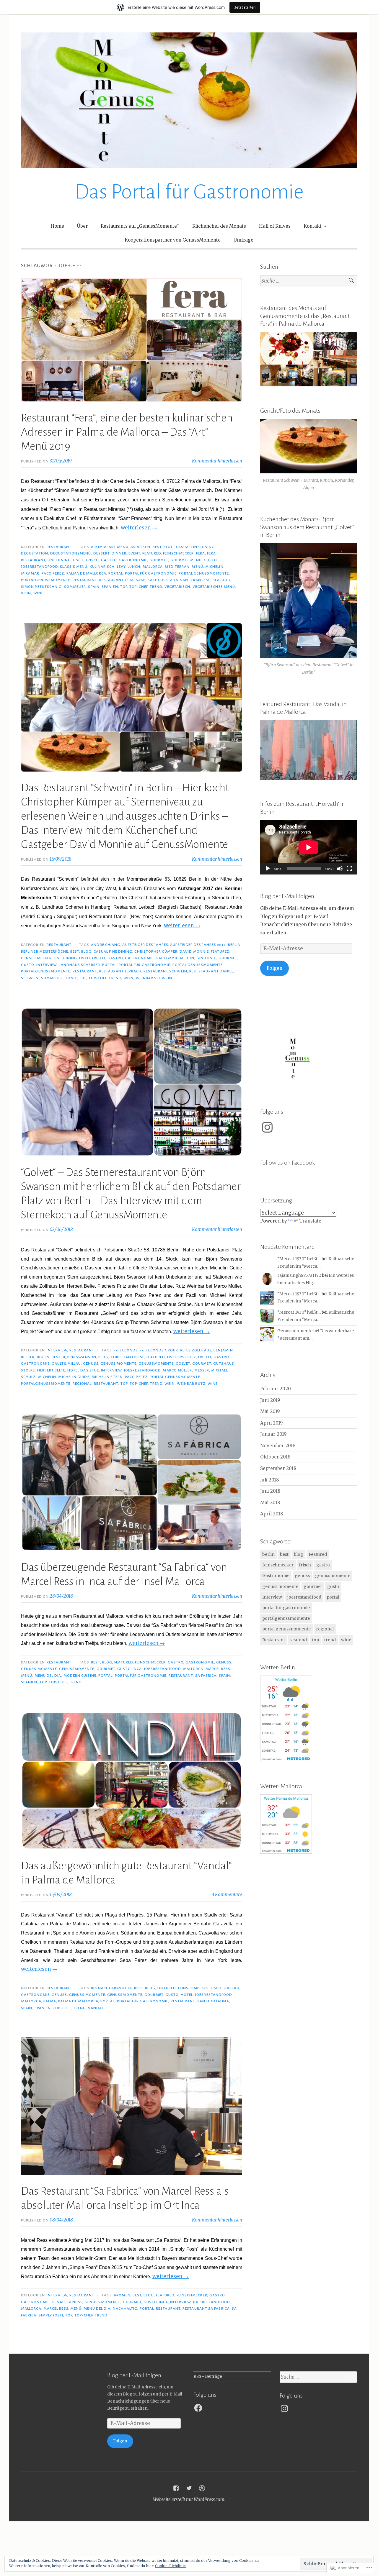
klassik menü (74, 567)
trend (156, 587)
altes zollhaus (196, 1350)
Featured (152, 553)
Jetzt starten (245, 7)
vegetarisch (177, 587)
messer (202, 1370)
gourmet (159, 560)
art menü (119, 547)
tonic (71, 978)
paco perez (53, 573)
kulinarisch (102, 567)
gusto (210, 560)
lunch (134, 567)
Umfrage (243, 240)
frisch (92, 560)
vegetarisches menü (214, 587)
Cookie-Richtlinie (170, 2566)
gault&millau (170, 958)
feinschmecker (178, 553)
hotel (187, 1995)
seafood (221, 580)
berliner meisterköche (45, 951)
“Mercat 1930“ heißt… (299, 1259)
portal (115, 573)
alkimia (99, 547)
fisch (78, 560)
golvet (183, 1364)
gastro (109, 560)
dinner (119, 553)
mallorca (153, 567)
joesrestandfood (39, 567)
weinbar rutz (191, 1384)
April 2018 (272, 1514)
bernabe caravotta (111, 1988)
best (157, 547)
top (124, 587)
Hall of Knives (275, 226)
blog (169, 547)
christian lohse (128, 1357)
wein (26, 593)
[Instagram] (267, 1127)
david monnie (194, 951)
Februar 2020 (276, 1389)
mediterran (177, 567)
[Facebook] (198, 2408)
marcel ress (218, 1669)
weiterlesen (139, 528)
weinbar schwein (154, 978)
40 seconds (126, 1350)
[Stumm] (340, 869)
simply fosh (51, 2315)
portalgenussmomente (46, 580)
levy (121, 567)
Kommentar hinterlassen (217, 461)
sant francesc (195, 580)
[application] (309, 847)
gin (190, 958)
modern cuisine (80, 1676)
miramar (30, 573)
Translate (310, 1221)
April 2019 (272, 1423)
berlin (234, 945)
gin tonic (206, 958)
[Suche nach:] (309, 281)
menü (197, 567)
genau (58, 2302)
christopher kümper (156, 951)
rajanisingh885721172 (299, 1275)
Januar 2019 (273, 1434)
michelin (214, 567)
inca (137, 1669)
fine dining (59, 560)
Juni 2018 (270, 1491)
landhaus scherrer (79, 965)
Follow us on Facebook (287, 1163)
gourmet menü (186, 560)
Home (57, 226)
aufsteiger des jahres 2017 (198, 945)
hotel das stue (83, 1370)
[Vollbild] (349, 869)
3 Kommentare (227, 1895)
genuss (91, 1364)
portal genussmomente (204, 573)
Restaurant (59, 547)
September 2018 (278, 1468)
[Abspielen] (268, 869)
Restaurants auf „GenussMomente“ (140, 226)
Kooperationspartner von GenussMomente (173, 240)
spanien (110, 587)
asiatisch (141, 547)
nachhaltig (125, 2308)
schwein (30, 978)
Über (82, 226)
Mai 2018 (270, 1503)
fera (201, 553)
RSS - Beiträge (208, 2376)
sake (141, 580)
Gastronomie (133, 560)
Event (134, 553)
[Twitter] (189, 2488)
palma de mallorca (86, 573)
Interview (47, 965)
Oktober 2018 (275, 1457)
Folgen (274, 968)
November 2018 (278, 1446)
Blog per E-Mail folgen (287, 896)
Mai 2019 (270, 1411)
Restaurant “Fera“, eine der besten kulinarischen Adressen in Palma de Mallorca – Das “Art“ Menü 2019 (127, 432)
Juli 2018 (270, 1480)
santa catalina (213, 2001)
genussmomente (156, 1364)
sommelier (75, 587)
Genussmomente (295, 1331)
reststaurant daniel (211, 971)
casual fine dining (195, 547)
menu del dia (48, 1676)
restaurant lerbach (120, 971)
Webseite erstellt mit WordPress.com (189, 2499)
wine (38, 593)
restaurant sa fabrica (206, 2308)
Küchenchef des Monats (219, 226)
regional (82, 1384)
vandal (96, 2008)
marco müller (177, 1370)
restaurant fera (117, 580)
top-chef (139, 587)
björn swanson (80, 1357)
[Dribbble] (202, 2488)
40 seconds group (159, 1350)
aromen (122, 2295)
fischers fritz (182, 1357)
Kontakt (313, 226)
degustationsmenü (71, 553)
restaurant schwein (165, 971)
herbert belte (51, 1370)
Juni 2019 (270, 1400)
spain (94, 587)
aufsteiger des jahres (145, 945)
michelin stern (107, 1377)
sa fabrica (206, 1676)
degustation (35, 553)
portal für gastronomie (151, 573)
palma (50, 2001)
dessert (102, 553)
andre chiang (106, 945)
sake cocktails (163, 580)
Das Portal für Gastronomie (189, 192)
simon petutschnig (41, 587)
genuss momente (118, 1364)
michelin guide (74, 1377)
